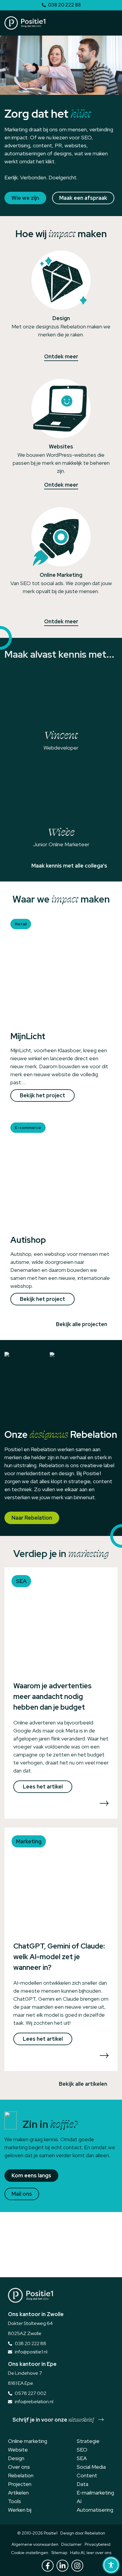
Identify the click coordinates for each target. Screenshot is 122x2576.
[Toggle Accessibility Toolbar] (111, 2565)
